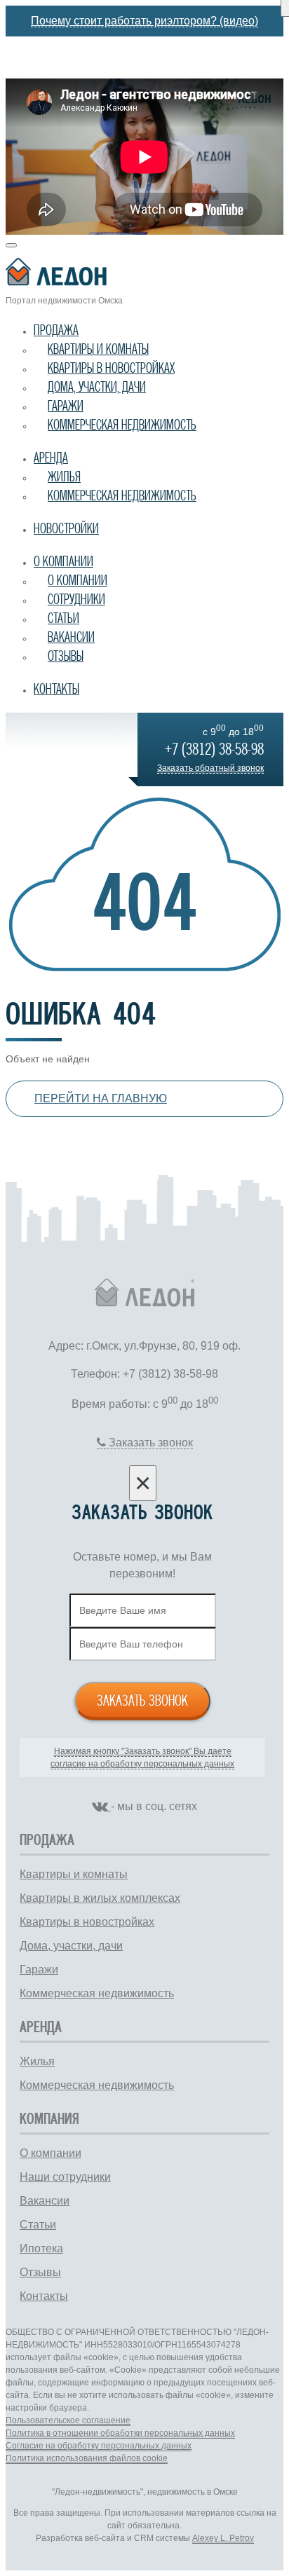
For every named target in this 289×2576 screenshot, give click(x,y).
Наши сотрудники (65, 2177)
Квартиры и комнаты (98, 349)
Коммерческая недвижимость (122, 425)
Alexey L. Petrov (223, 2538)
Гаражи (66, 406)
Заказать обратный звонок (210, 768)
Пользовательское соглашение (68, 2420)
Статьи (63, 618)
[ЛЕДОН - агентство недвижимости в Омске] (144, 274)
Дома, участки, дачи (97, 387)
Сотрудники (76, 599)
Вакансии (71, 637)
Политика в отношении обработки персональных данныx (120, 2433)
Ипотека (41, 2248)
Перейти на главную (101, 1098)
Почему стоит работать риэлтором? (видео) (144, 21)
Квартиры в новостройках (111, 368)
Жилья (64, 477)
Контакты (56, 689)
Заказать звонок (142, 1700)
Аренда (51, 458)
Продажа (56, 330)
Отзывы (66, 656)
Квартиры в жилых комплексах (100, 1898)
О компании (63, 561)
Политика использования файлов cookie (87, 2458)
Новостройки (66, 528)
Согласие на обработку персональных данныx (99, 2446)
